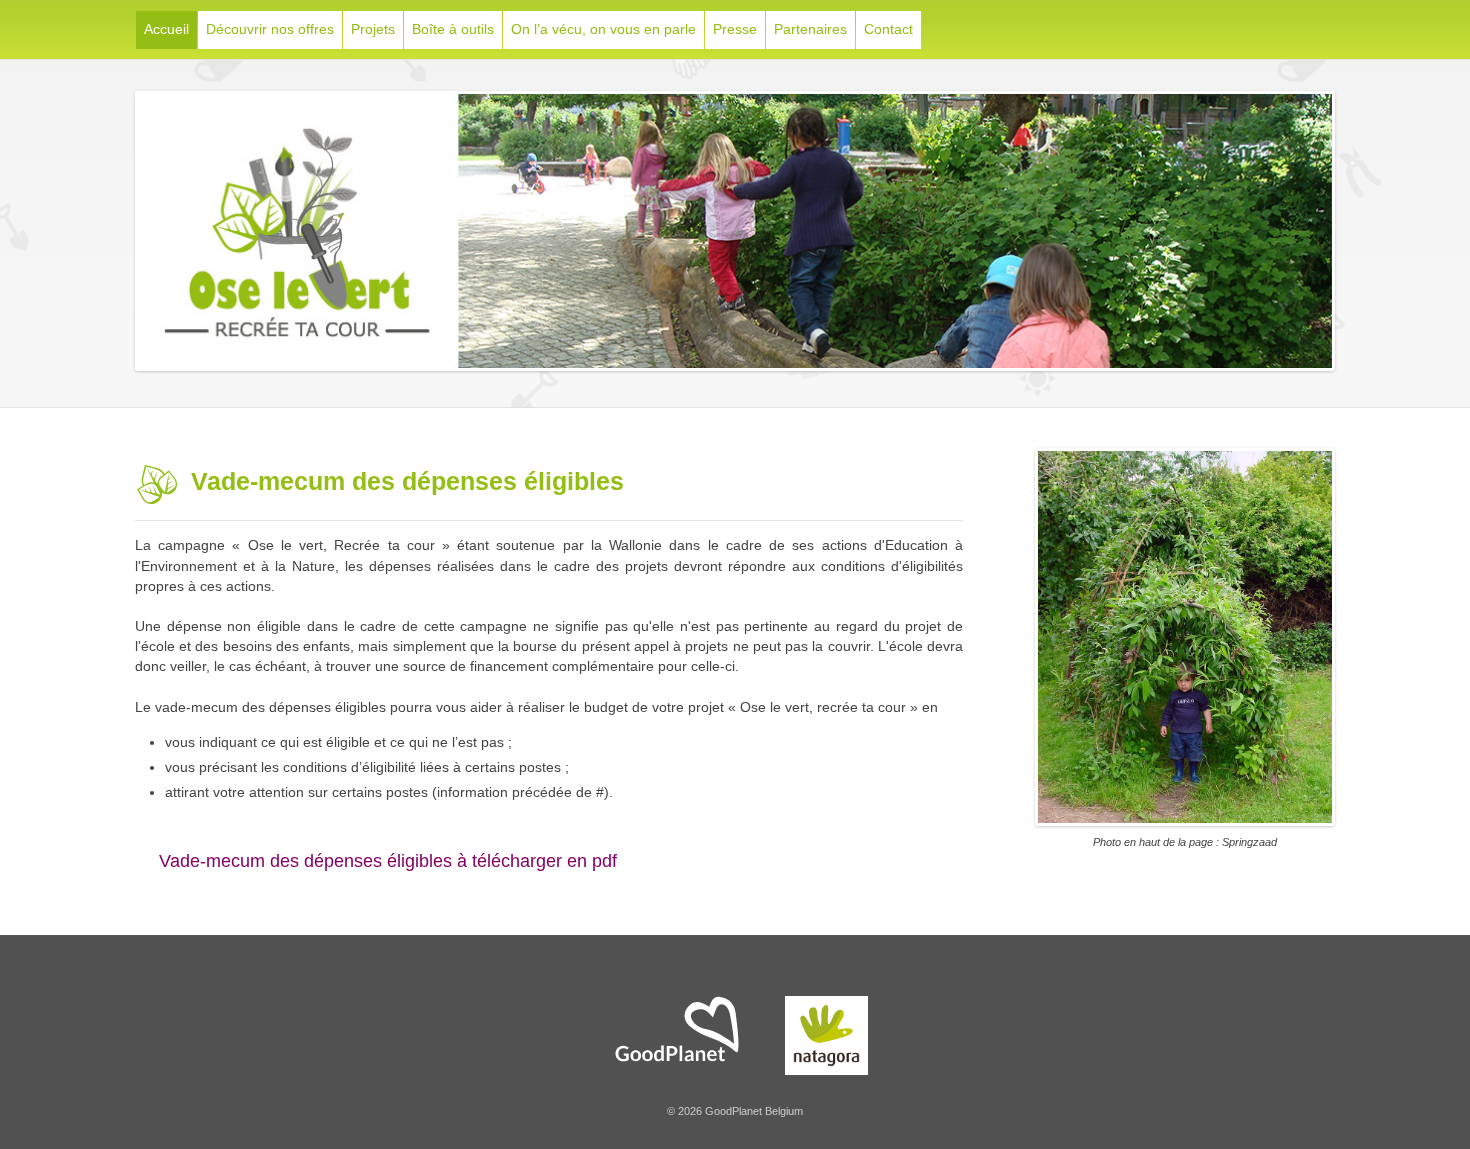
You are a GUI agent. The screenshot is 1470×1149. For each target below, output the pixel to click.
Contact (888, 29)
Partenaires (810, 29)
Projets (373, 29)
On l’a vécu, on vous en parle (603, 29)
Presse (735, 29)
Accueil (166, 29)
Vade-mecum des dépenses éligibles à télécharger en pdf (383, 860)
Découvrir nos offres (270, 29)
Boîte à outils (453, 29)
